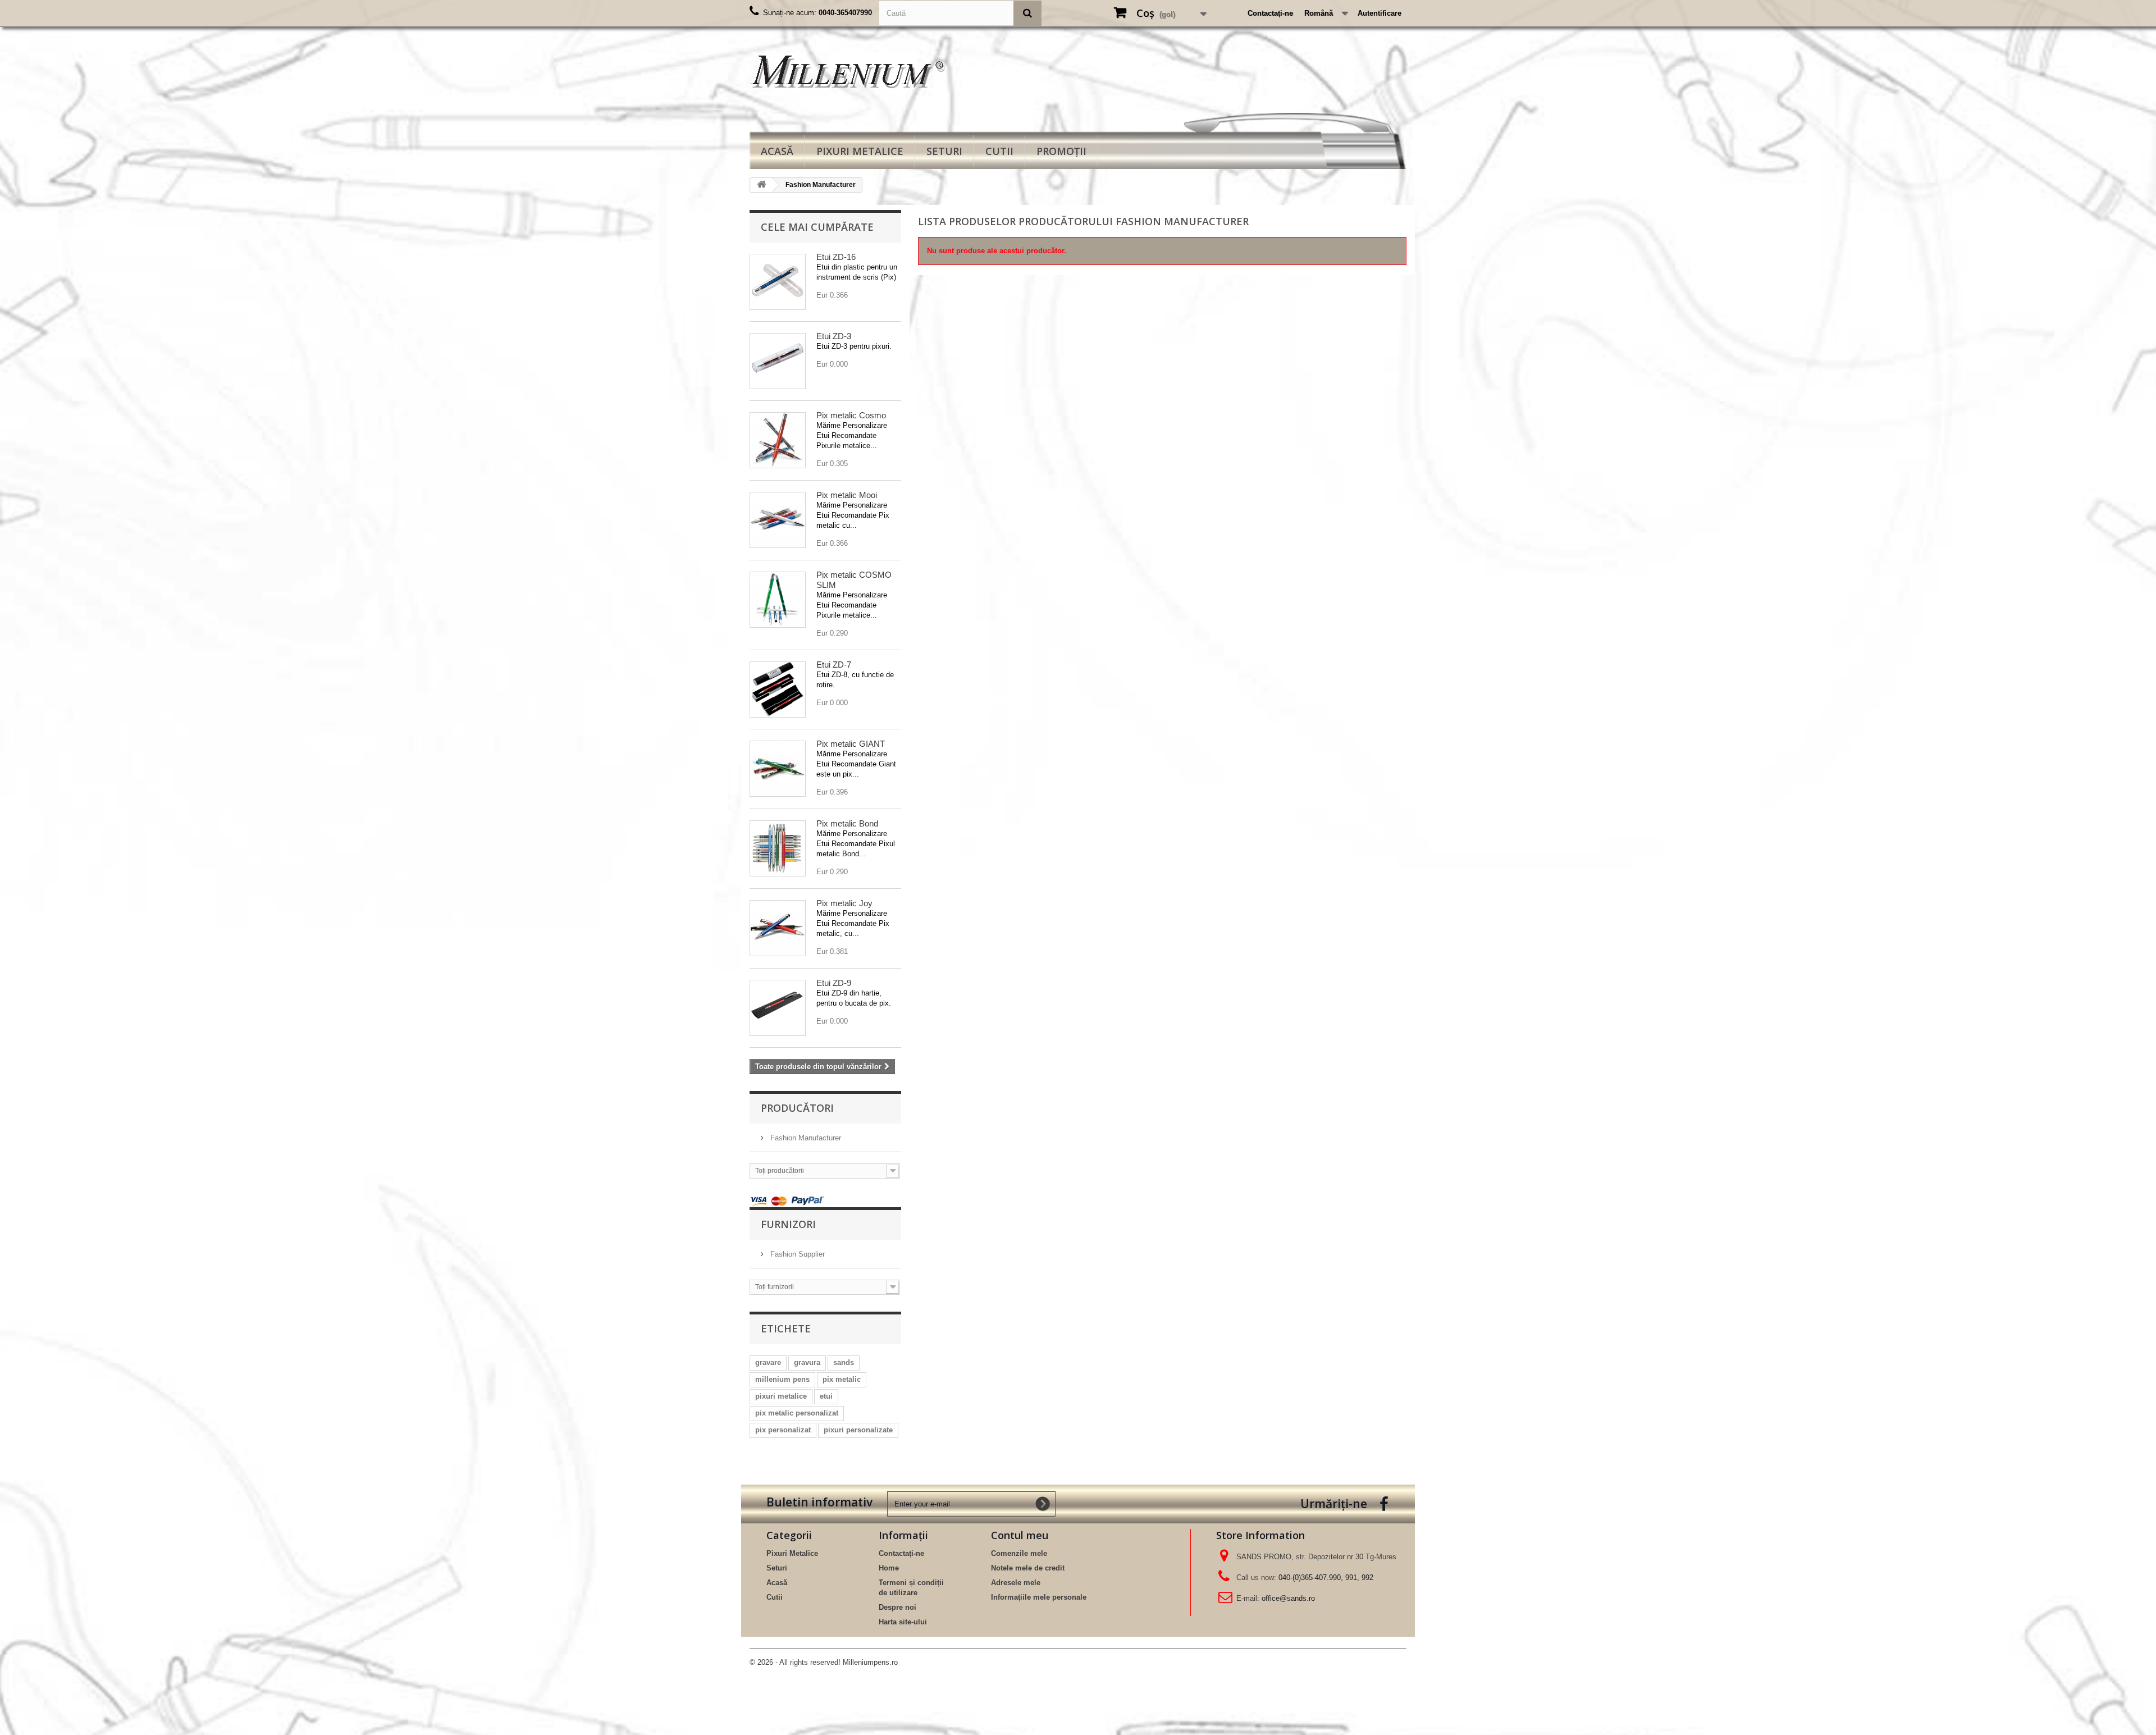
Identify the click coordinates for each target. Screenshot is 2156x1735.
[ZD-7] (778, 690)
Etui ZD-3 (834, 336)
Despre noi (897, 1607)
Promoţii (1061, 151)
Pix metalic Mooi (847, 495)
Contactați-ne (1270, 13)
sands (844, 1362)
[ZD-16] (778, 282)
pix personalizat (783, 1430)
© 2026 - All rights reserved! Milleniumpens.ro (824, 1662)
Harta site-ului (903, 1622)
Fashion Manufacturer (805, 1138)
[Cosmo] (778, 440)
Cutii (999, 151)
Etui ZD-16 (836, 257)
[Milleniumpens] (853, 71)
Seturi (944, 151)
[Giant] (778, 769)
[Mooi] (778, 520)
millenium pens (782, 1379)
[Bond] (778, 848)
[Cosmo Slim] (778, 600)
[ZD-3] (778, 361)
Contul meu (1020, 1535)
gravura (807, 1362)
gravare (768, 1362)
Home (889, 1568)
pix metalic (842, 1379)
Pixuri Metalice (860, 151)
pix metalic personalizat (797, 1413)
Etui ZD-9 (834, 983)
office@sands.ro (1288, 1598)
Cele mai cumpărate (817, 227)
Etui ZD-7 (834, 665)
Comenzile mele (1019, 1553)
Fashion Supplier (796, 1254)
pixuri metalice (781, 1396)
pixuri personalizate (858, 1430)
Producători (797, 1108)
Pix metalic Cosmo (851, 415)
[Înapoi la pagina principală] (761, 185)
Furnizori (788, 1224)
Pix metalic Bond (847, 823)
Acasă (777, 151)
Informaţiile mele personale (1039, 1597)
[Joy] (778, 928)
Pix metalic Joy (844, 903)
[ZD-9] (778, 1008)
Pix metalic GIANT (851, 744)
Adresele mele (1016, 1583)
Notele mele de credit (1028, 1568)
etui (826, 1396)
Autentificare (1380, 13)
